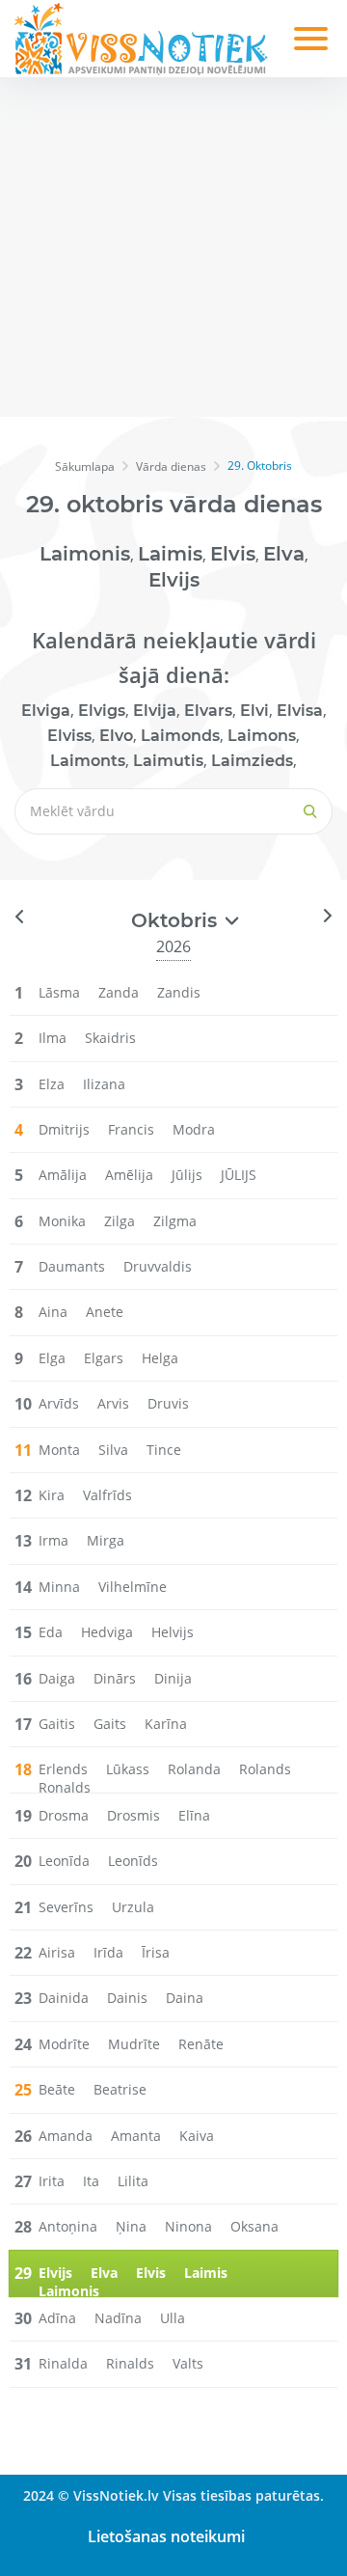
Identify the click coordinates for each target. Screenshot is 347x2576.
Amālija (63, 1175)
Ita (91, 2181)
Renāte (201, 2044)
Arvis (113, 1403)
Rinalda (63, 2363)
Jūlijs (187, 1175)
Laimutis (168, 761)
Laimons (262, 736)
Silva (113, 1450)
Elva (284, 554)
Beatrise (120, 2089)
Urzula (133, 1907)
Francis (131, 1129)
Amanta (136, 2136)
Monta (59, 1450)
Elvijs (174, 580)
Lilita (133, 2181)
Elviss (69, 736)
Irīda (108, 1952)
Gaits (110, 1724)
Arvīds (59, 1403)
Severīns (66, 1907)
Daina (185, 1998)
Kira (52, 1495)
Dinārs (115, 1678)
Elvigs (102, 711)
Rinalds (130, 2363)
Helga (160, 1358)
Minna (59, 1587)
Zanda (119, 992)
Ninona (188, 2226)
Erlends (63, 1769)
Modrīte (64, 2044)
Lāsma (59, 992)
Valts (188, 2363)
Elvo (116, 736)
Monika (62, 1221)
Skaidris (110, 1038)
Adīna (57, 2318)
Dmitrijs (64, 1129)
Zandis (179, 992)
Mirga (106, 1540)
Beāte (57, 2089)
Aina (53, 1312)
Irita (52, 2181)
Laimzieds (252, 761)
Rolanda (194, 1769)
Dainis (127, 1998)
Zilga (120, 1221)
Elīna (194, 1815)
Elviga (46, 711)
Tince (164, 1450)
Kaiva (197, 2136)
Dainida (64, 1998)
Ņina (131, 2226)
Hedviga (107, 1632)
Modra (194, 1129)
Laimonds (180, 736)
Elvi (254, 711)
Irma (53, 1540)
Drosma (64, 1815)
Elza (52, 1084)
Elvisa (300, 711)
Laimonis (85, 554)
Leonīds (133, 1861)
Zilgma (175, 1221)
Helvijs (173, 1632)
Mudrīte (134, 2044)
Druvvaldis (158, 1266)
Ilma (53, 1038)
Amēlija (129, 1175)
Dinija (173, 1678)
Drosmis (133, 1815)
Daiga (57, 1678)
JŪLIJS (239, 1175)
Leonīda (64, 1861)
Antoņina (68, 2226)
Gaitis (57, 1724)
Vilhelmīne (133, 1587)
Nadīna (118, 2318)
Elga (52, 1358)
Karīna (166, 1724)
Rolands (265, 1769)
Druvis (168, 1403)
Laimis (170, 554)
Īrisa (156, 1952)
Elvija (155, 711)
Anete (105, 1312)
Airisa (57, 1952)
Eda (51, 1632)
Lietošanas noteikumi (166, 2536)
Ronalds (65, 1787)
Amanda (66, 2136)
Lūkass (128, 1769)
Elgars (104, 1358)
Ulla (173, 2318)
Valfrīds (107, 1495)
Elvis (233, 554)
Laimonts (88, 761)
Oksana (254, 2226)
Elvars (208, 711)
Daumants (72, 1266)
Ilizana (104, 1084)
